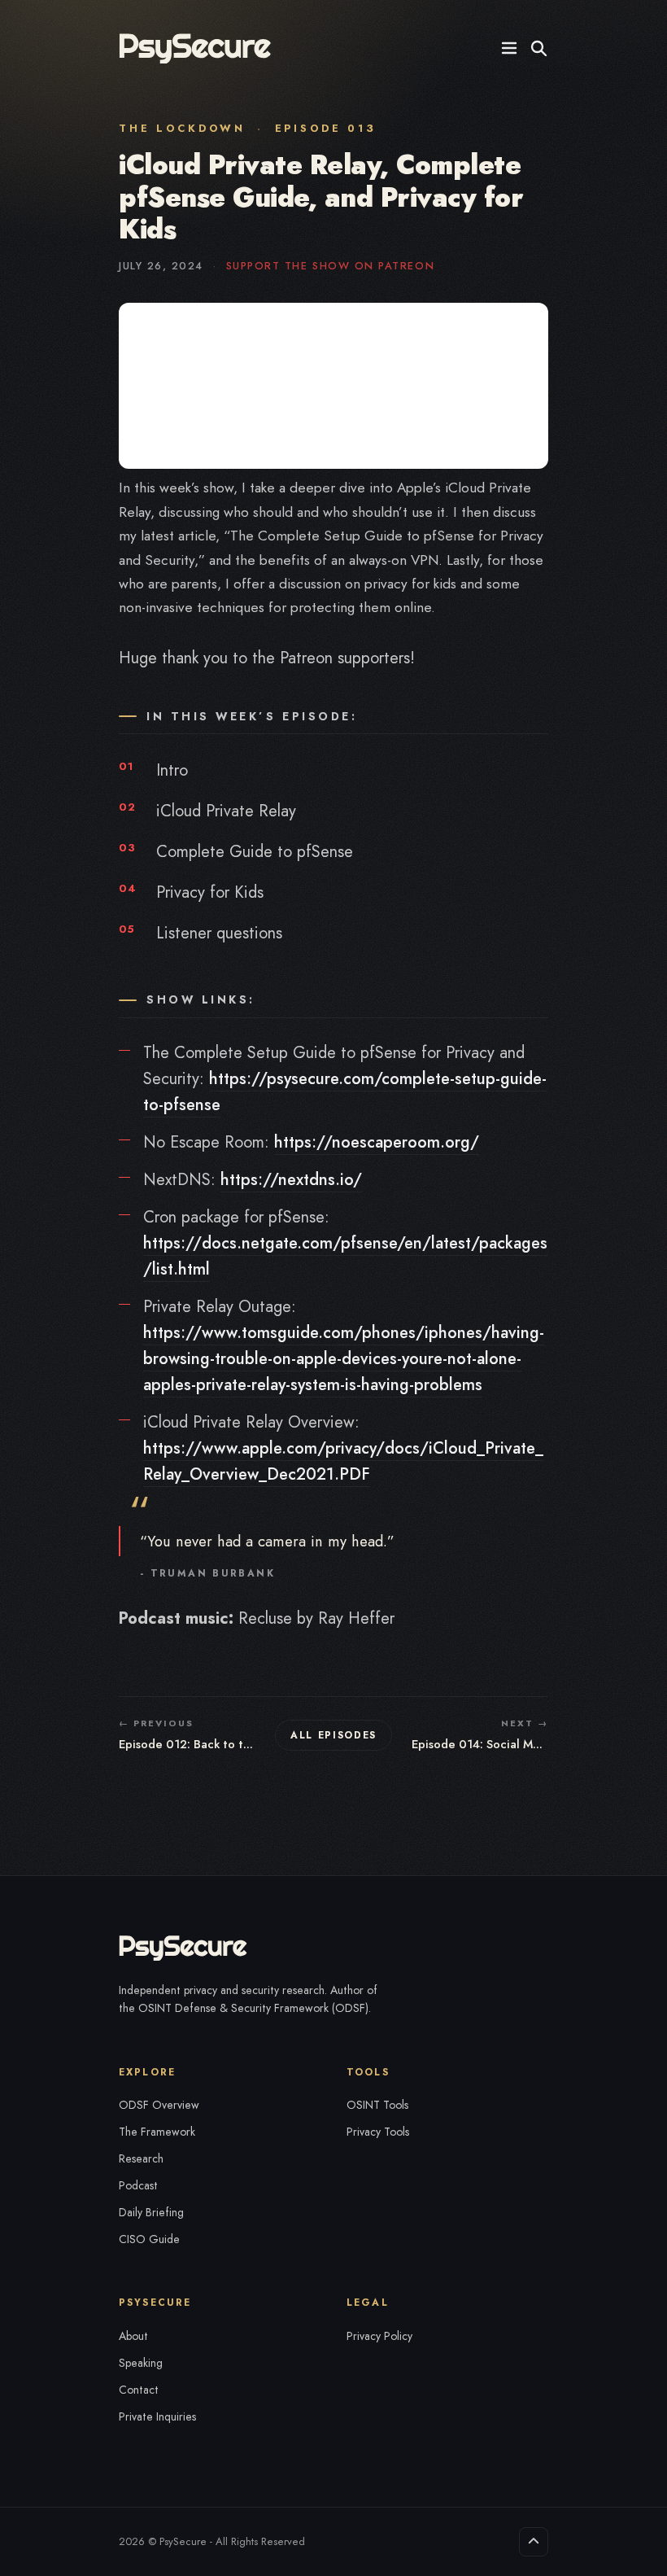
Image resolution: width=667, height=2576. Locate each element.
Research (141, 2158)
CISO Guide (149, 2239)
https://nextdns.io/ (291, 1180)
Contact (139, 2390)
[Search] (538, 48)
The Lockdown (182, 128)
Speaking (141, 2363)
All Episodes (333, 1735)
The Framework (157, 2132)
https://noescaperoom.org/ (377, 1142)
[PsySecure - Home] (196, 48)
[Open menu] (509, 48)
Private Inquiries (157, 2416)
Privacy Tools (378, 2132)
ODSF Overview (159, 2105)
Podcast (138, 2185)
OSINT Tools (377, 2105)
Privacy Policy (379, 2336)
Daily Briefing (151, 2212)
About (133, 2336)
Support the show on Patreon (330, 266)
